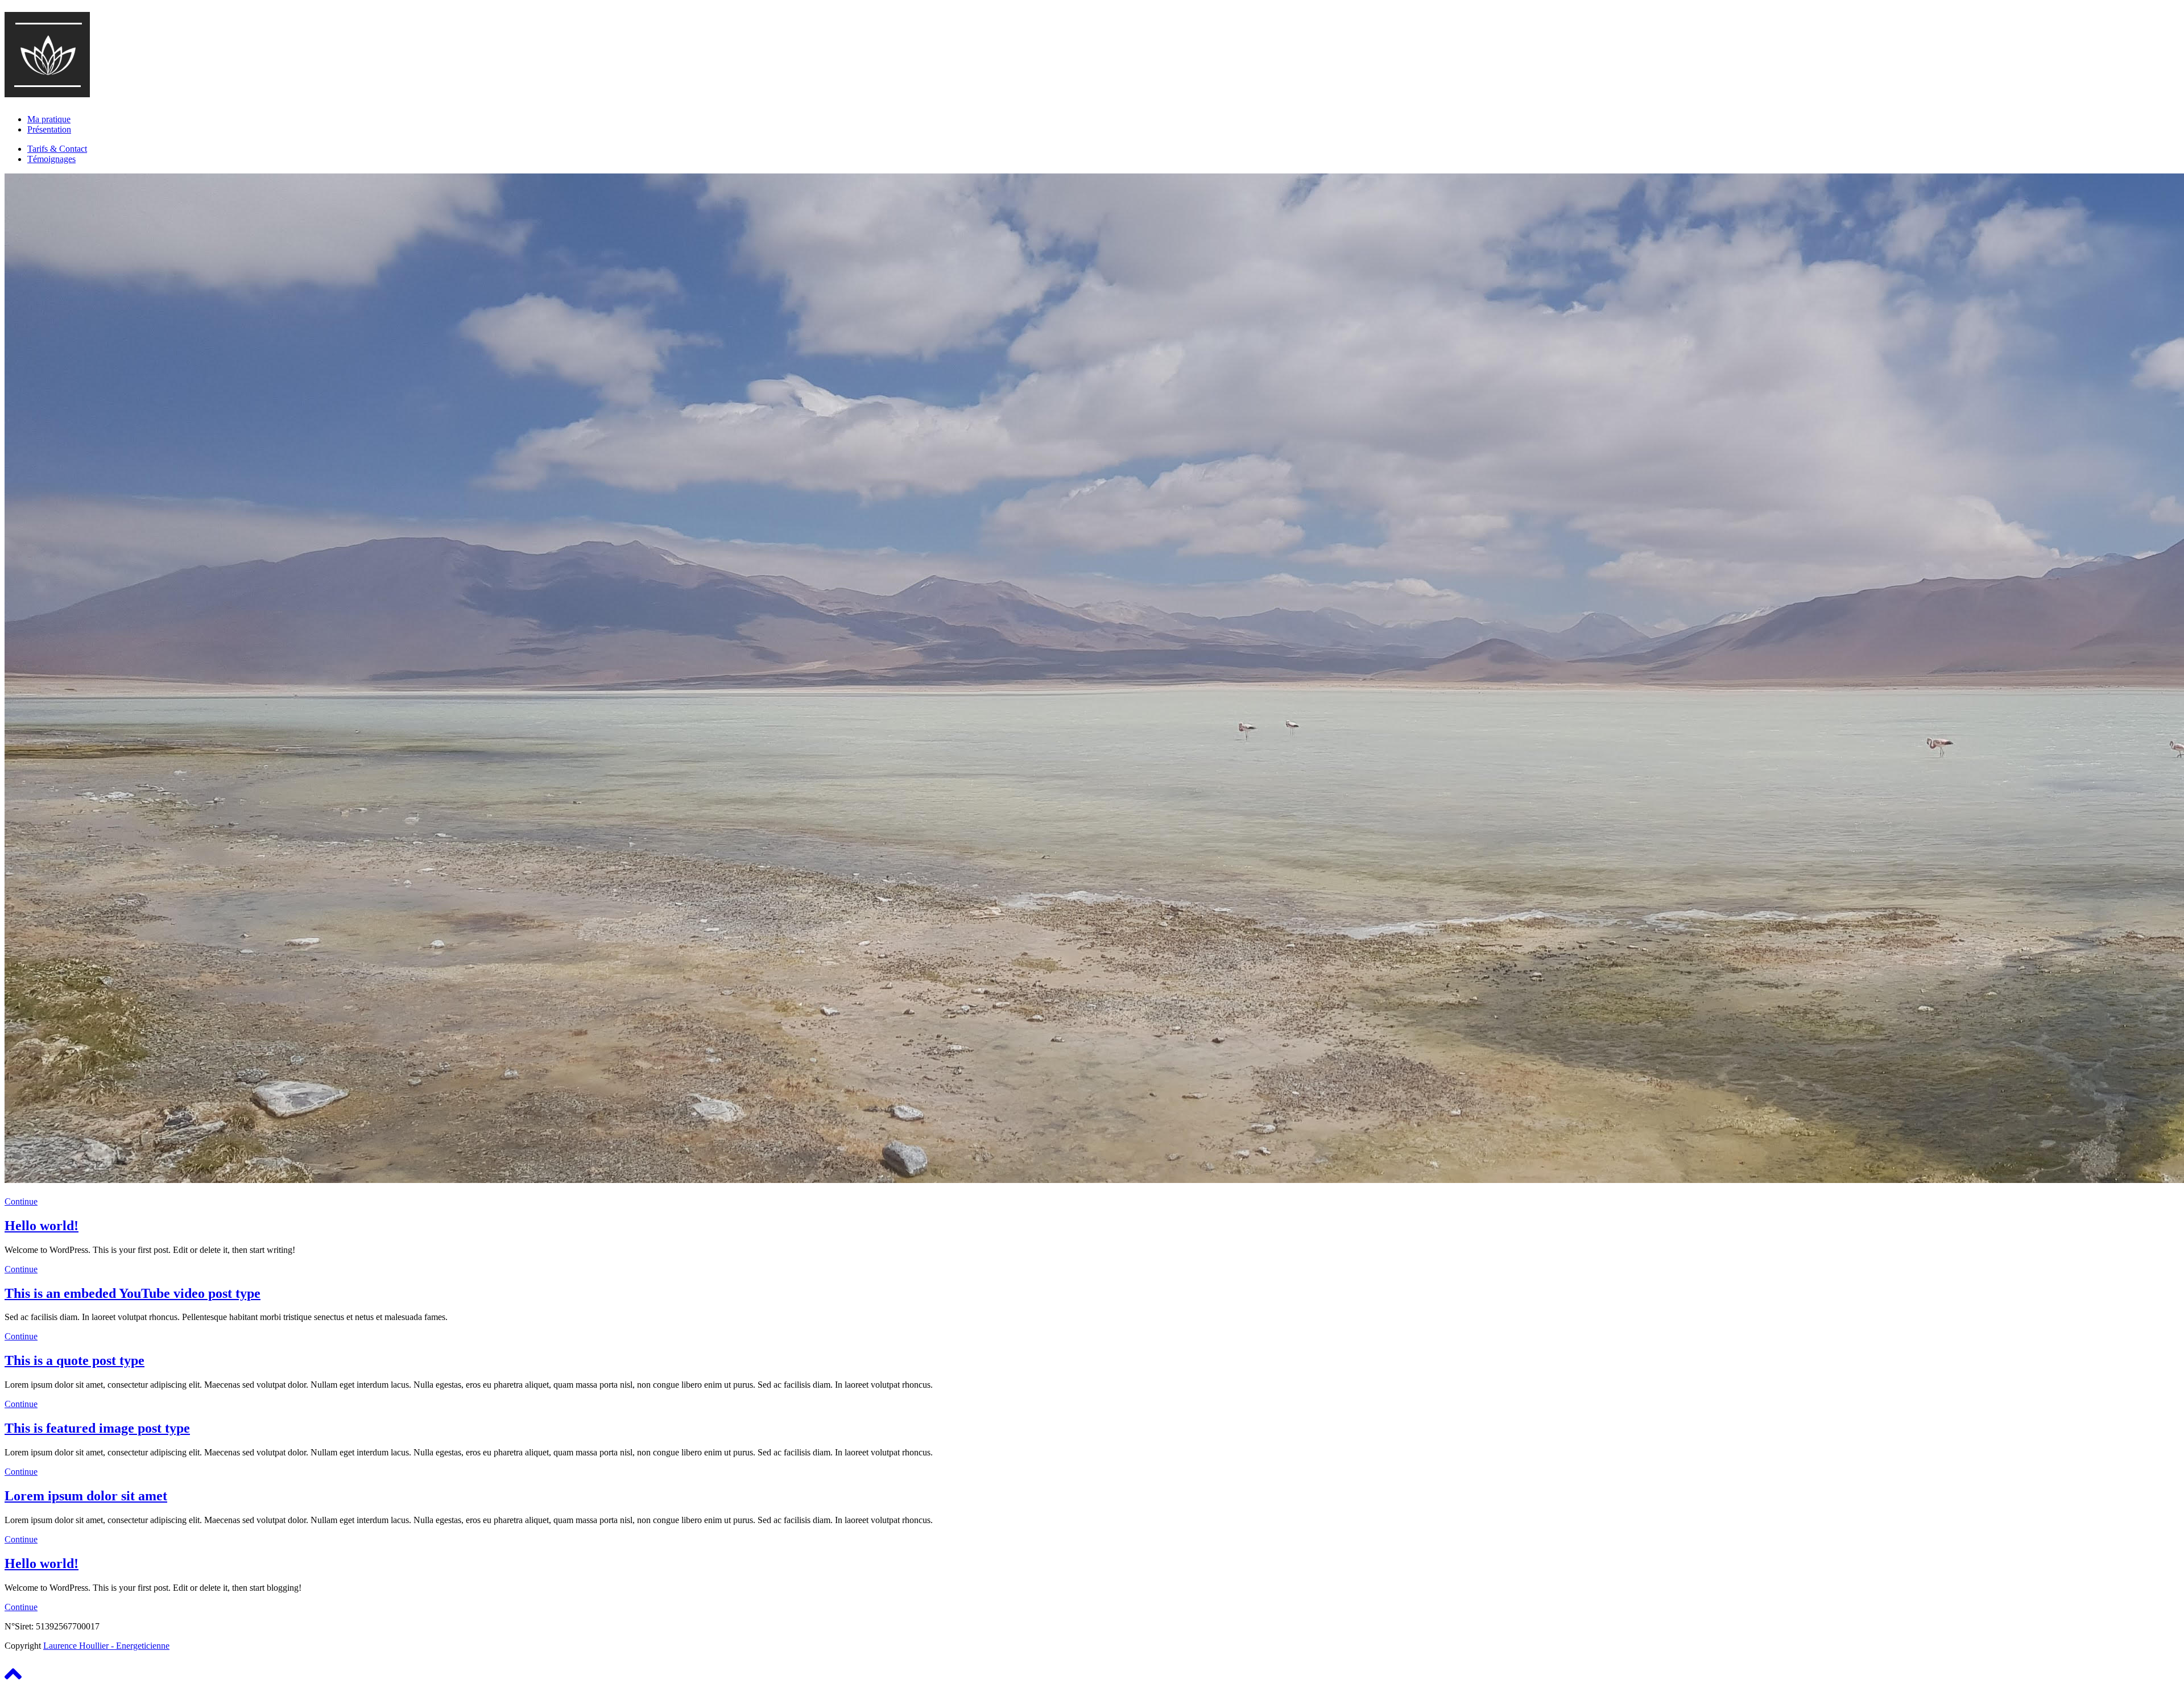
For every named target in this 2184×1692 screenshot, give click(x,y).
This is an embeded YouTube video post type (133, 1293)
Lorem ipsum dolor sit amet (86, 1496)
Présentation (49, 129)
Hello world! (42, 1226)
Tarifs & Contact (57, 149)
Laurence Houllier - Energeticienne (106, 1646)
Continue (21, 1201)
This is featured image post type (97, 1428)
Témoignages (51, 159)
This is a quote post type (75, 1360)
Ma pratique (49, 119)
